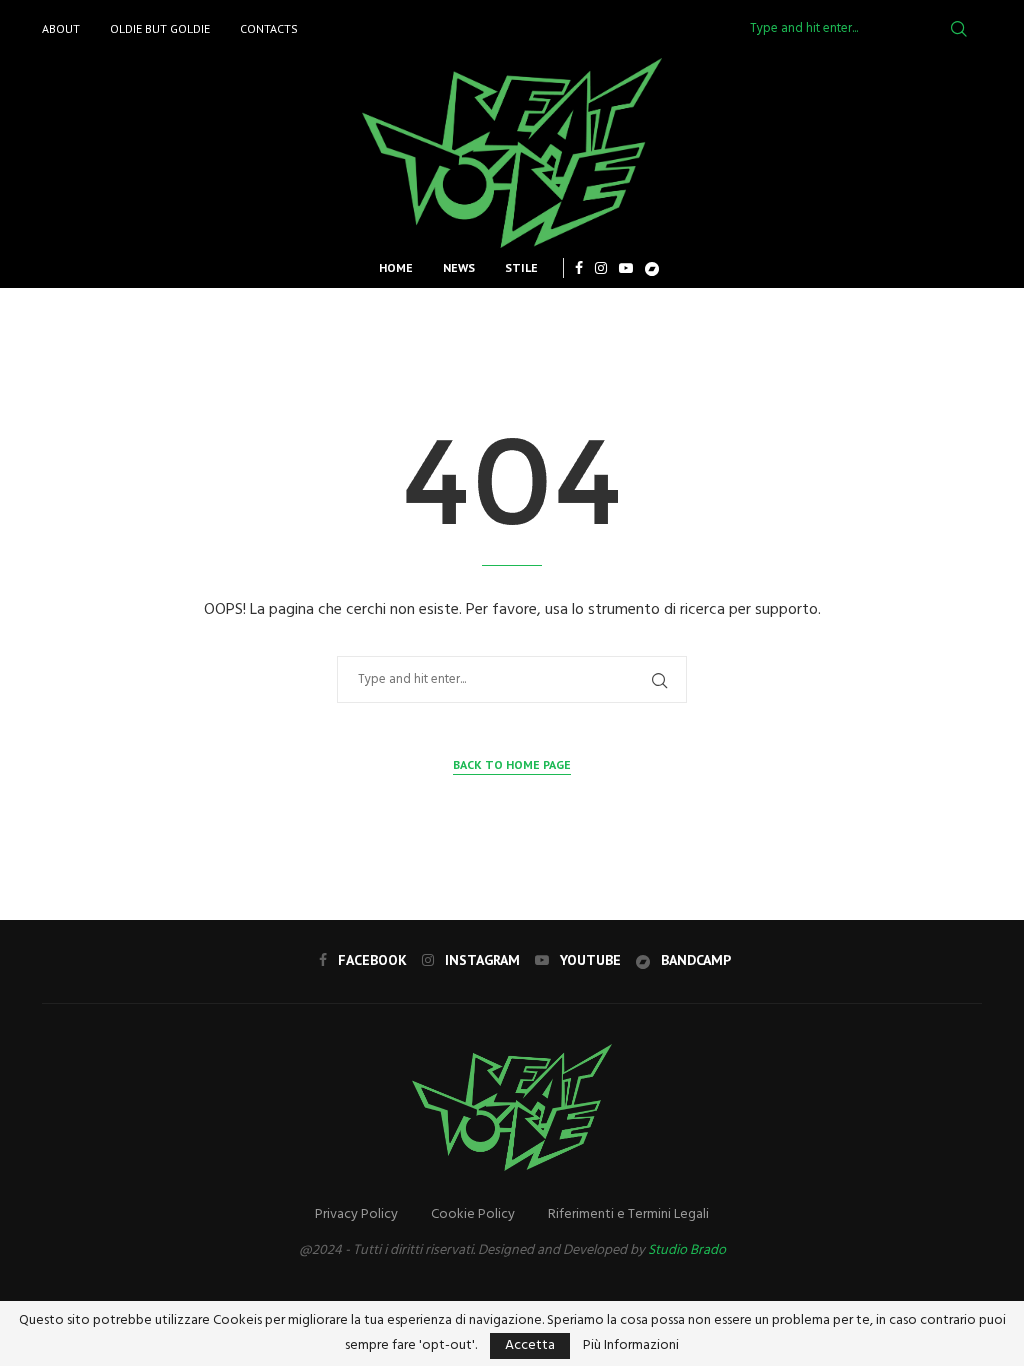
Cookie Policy (473, 1214)
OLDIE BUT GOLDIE (160, 28)
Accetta (530, 1345)
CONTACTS (269, 28)
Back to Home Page (512, 764)
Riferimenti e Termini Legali (628, 1214)
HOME (396, 267)
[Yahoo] (652, 268)
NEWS (459, 267)
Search (959, 29)
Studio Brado (687, 1250)
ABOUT (61, 28)
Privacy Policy (356, 1214)
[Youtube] (626, 268)
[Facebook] (579, 268)
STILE (521, 267)
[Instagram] (601, 268)
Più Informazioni (631, 1346)
